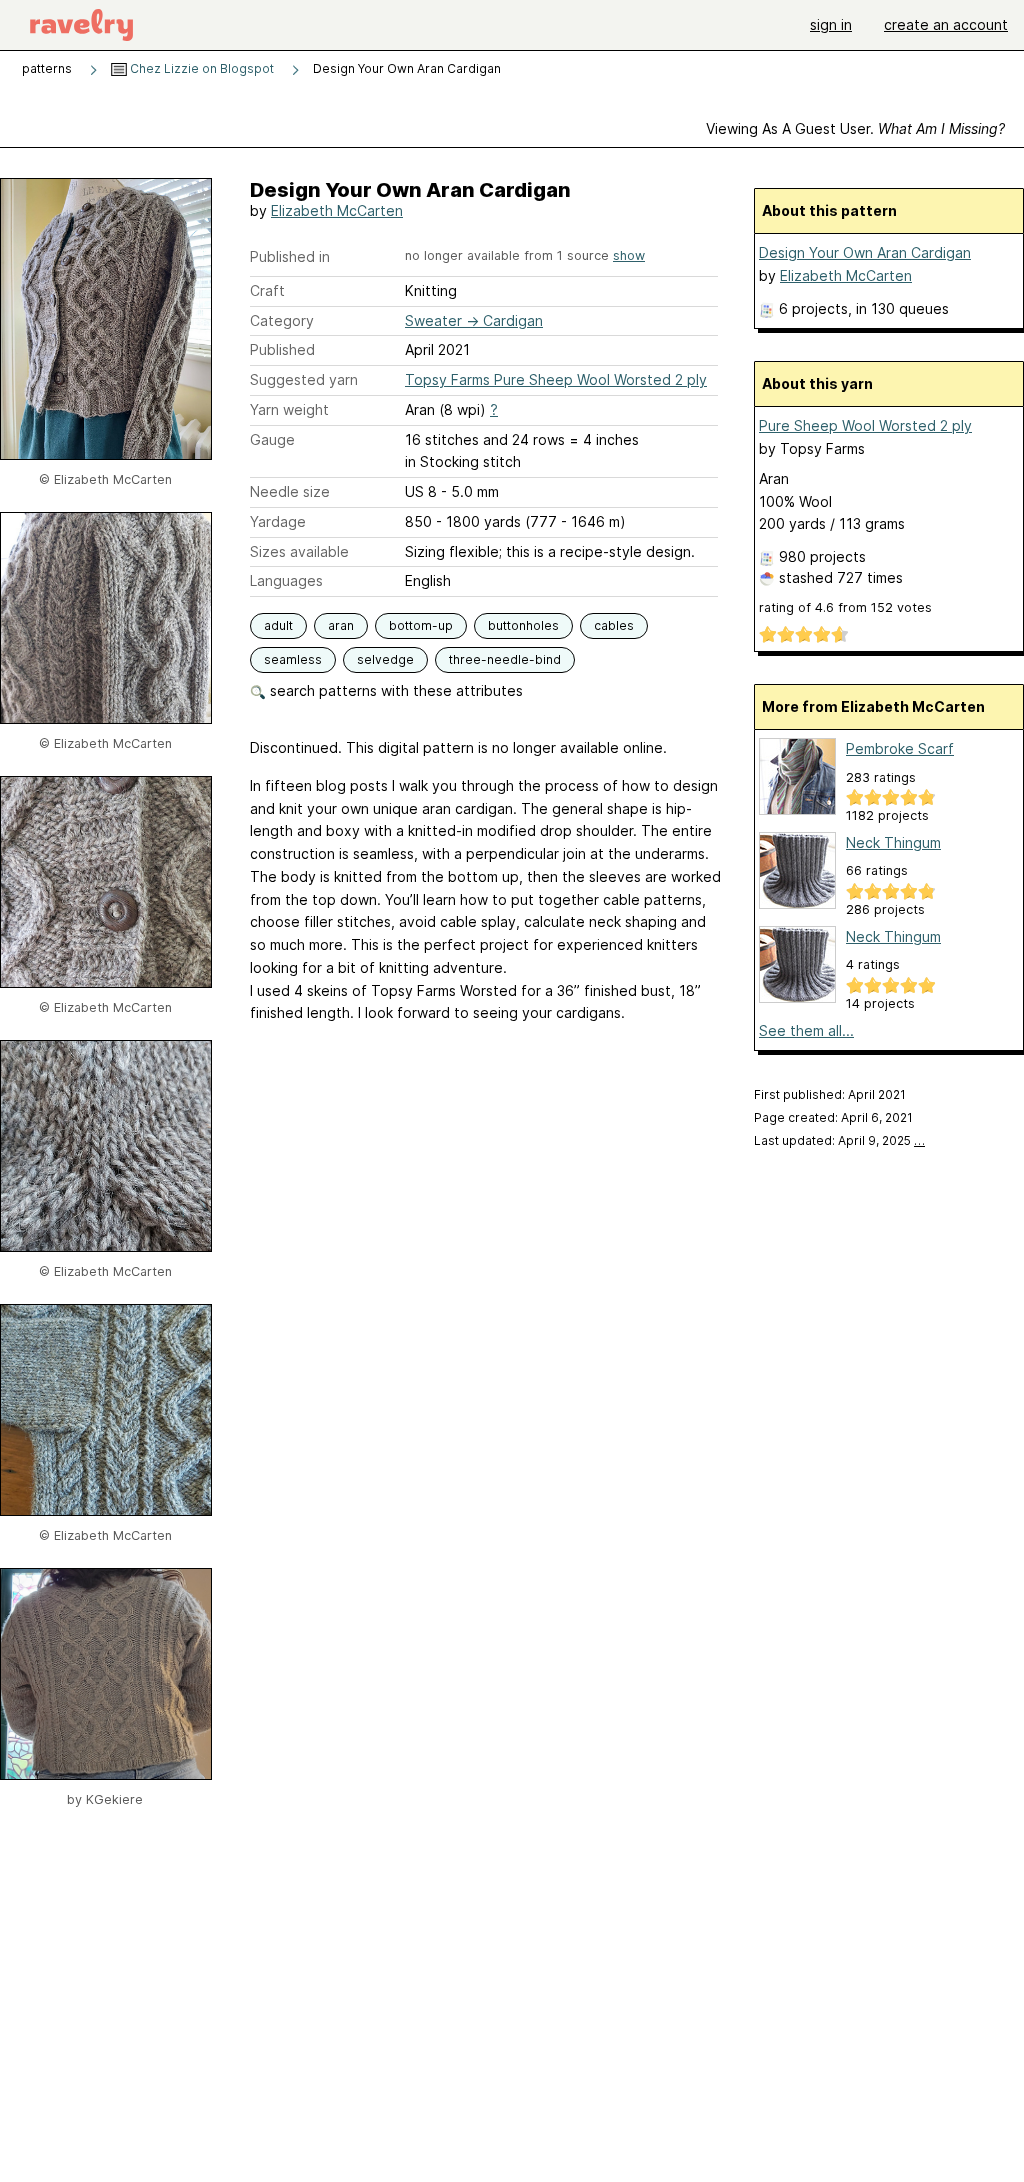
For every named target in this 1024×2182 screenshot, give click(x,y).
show (629, 255)
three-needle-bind (505, 659)
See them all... (806, 1030)
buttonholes (523, 625)
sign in (831, 24)
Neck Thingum (893, 842)
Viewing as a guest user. (855, 128)
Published (282, 349)
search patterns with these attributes (394, 690)
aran (341, 625)
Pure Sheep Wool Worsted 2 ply (865, 425)
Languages (286, 580)
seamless (293, 659)
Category (282, 320)
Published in (290, 256)
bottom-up (421, 625)
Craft (267, 290)
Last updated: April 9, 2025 (839, 1140)
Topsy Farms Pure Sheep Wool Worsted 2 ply (556, 379)
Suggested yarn (304, 379)
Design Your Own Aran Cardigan (865, 252)
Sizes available (299, 551)
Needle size (290, 491)
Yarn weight (289, 409)
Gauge (272, 439)
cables (614, 625)
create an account (946, 24)
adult (278, 625)
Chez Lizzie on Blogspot (200, 68)
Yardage (278, 521)
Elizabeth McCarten (337, 210)
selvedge (385, 659)
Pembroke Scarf (900, 748)
